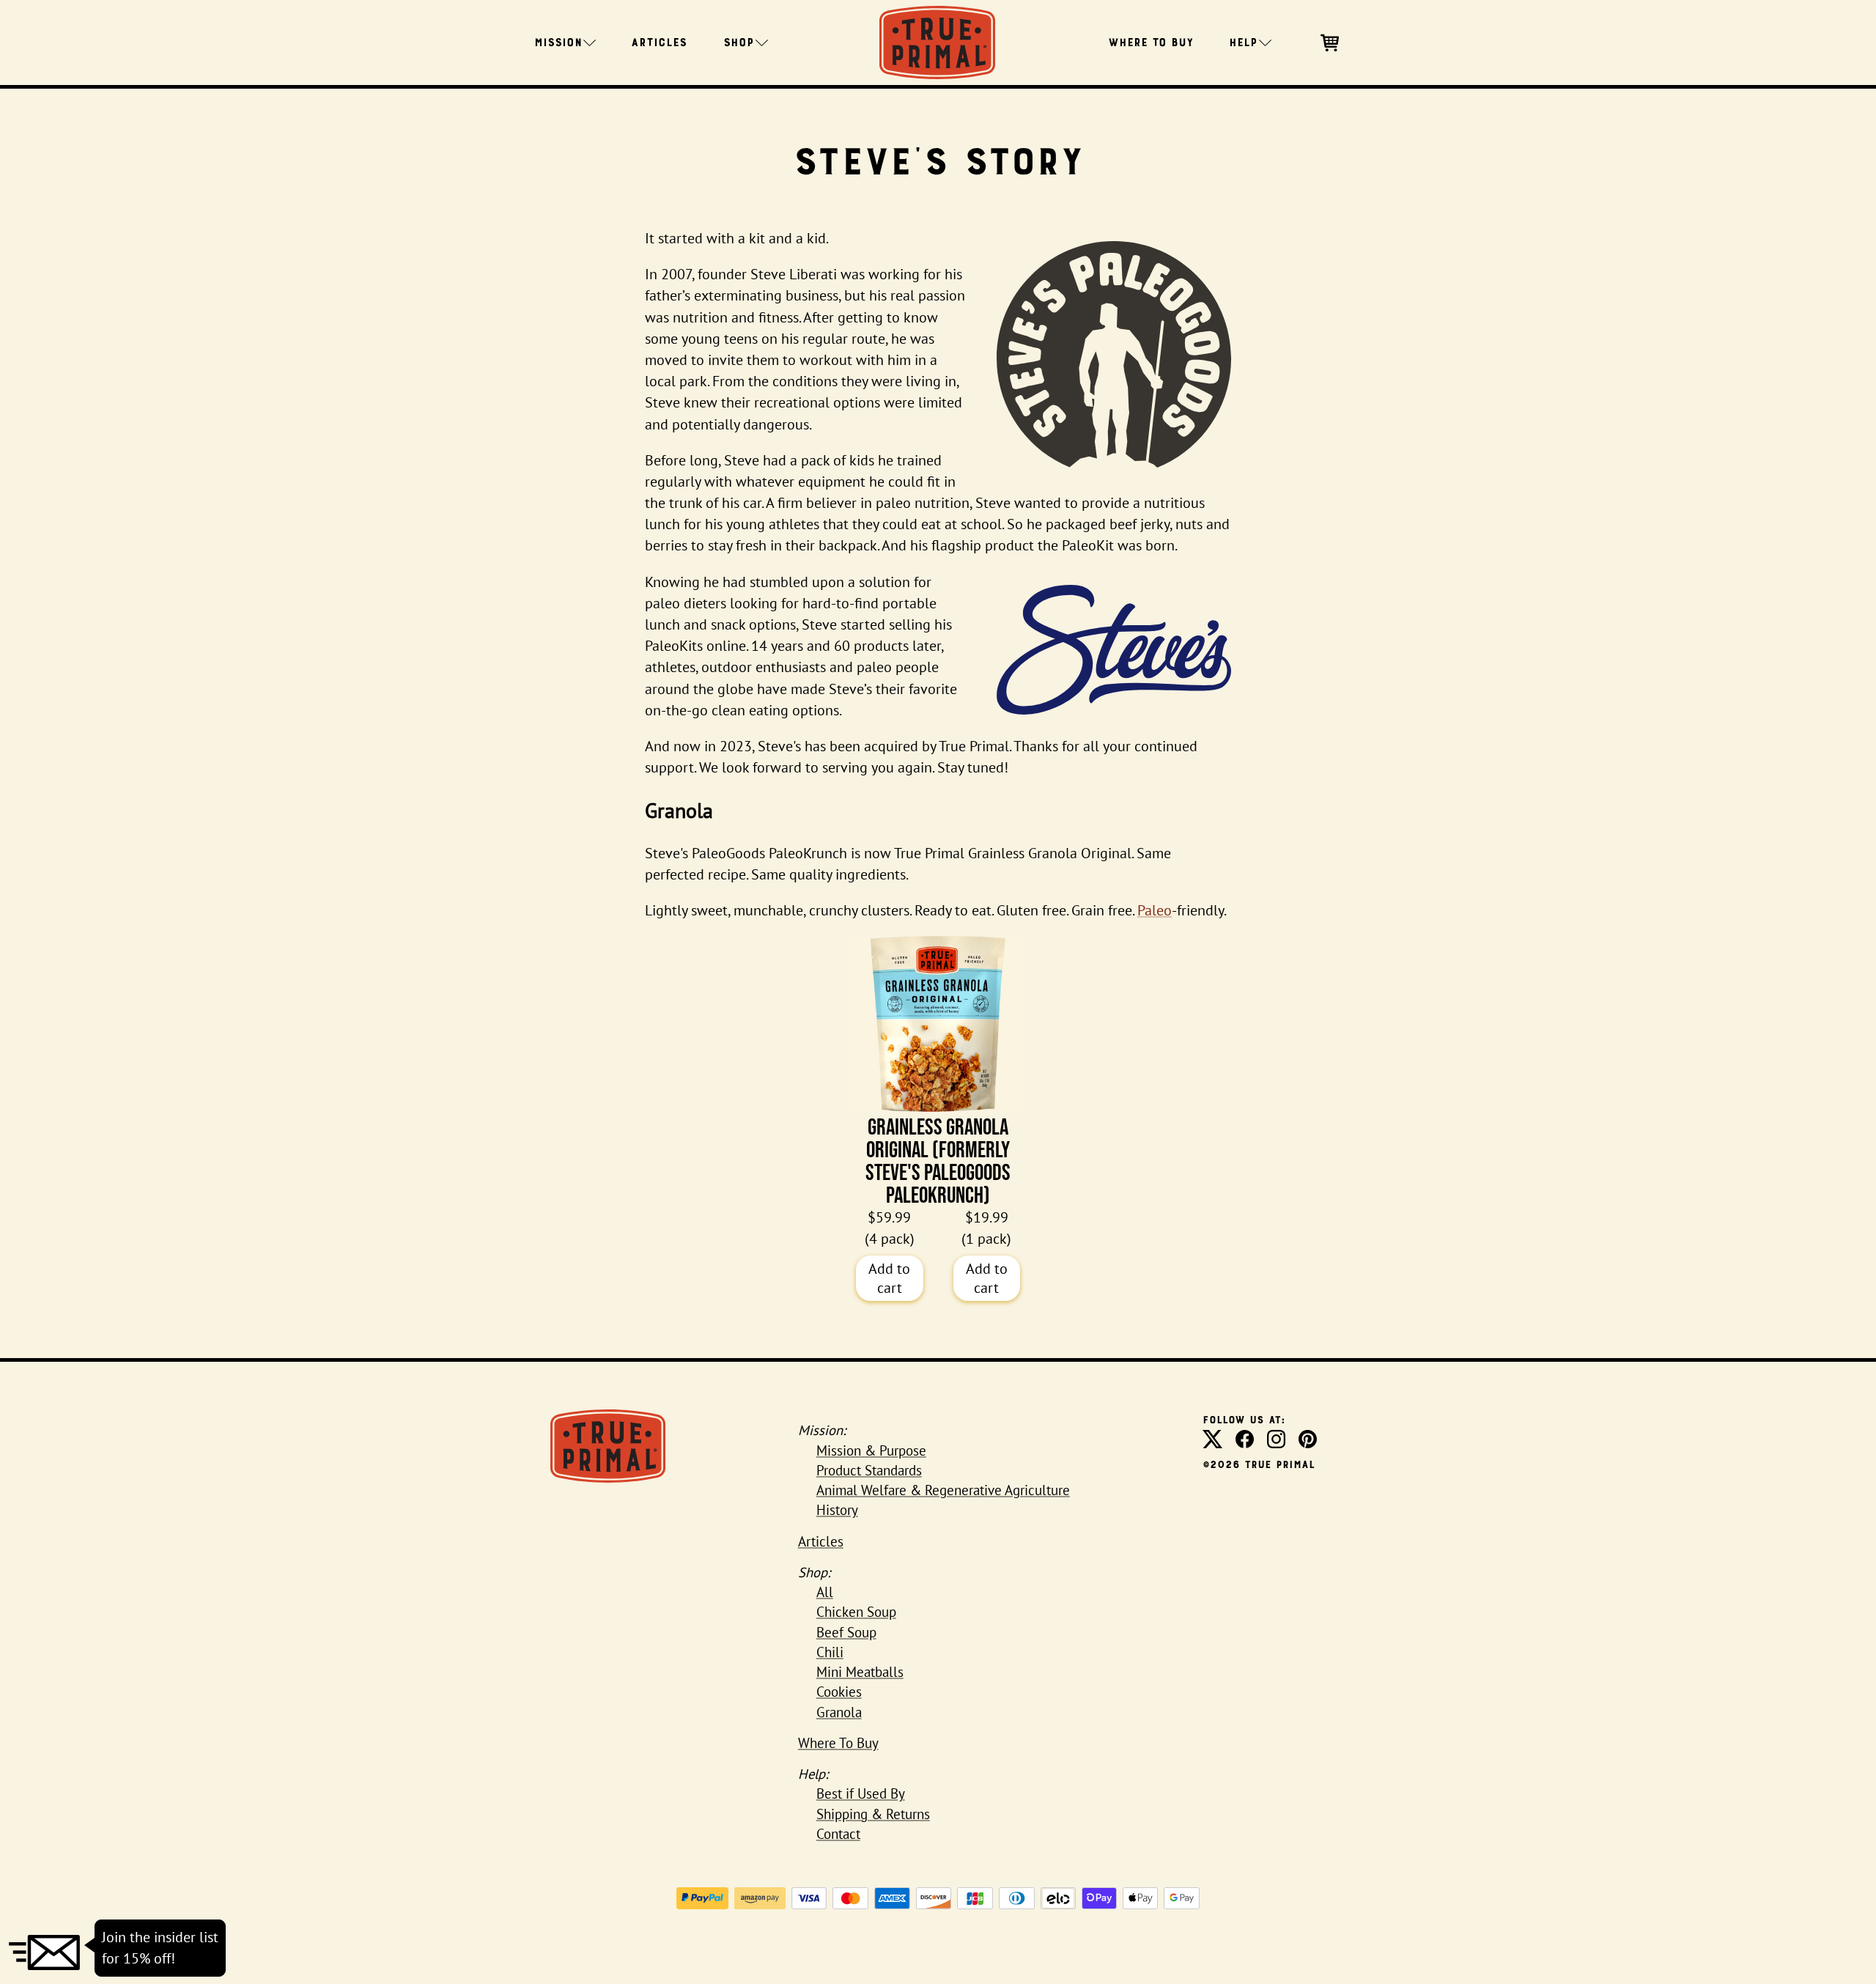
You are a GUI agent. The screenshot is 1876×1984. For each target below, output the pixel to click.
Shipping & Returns (873, 1814)
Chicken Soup (856, 1612)
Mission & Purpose (871, 1450)
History (837, 1510)
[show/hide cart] (1331, 41)
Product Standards (869, 1470)
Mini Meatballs (860, 1672)
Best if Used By (861, 1793)
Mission (558, 41)
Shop (739, 41)
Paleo (1155, 910)
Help (1243, 41)
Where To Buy (1151, 41)
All (825, 1592)
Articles (659, 41)
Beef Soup (846, 1632)
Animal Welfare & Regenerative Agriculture (943, 1490)
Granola (839, 1712)
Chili (830, 1652)
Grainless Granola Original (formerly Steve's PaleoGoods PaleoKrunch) (938, 1161)
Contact (838, 1834)
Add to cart (889, 1278)
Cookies (839, 1692)
